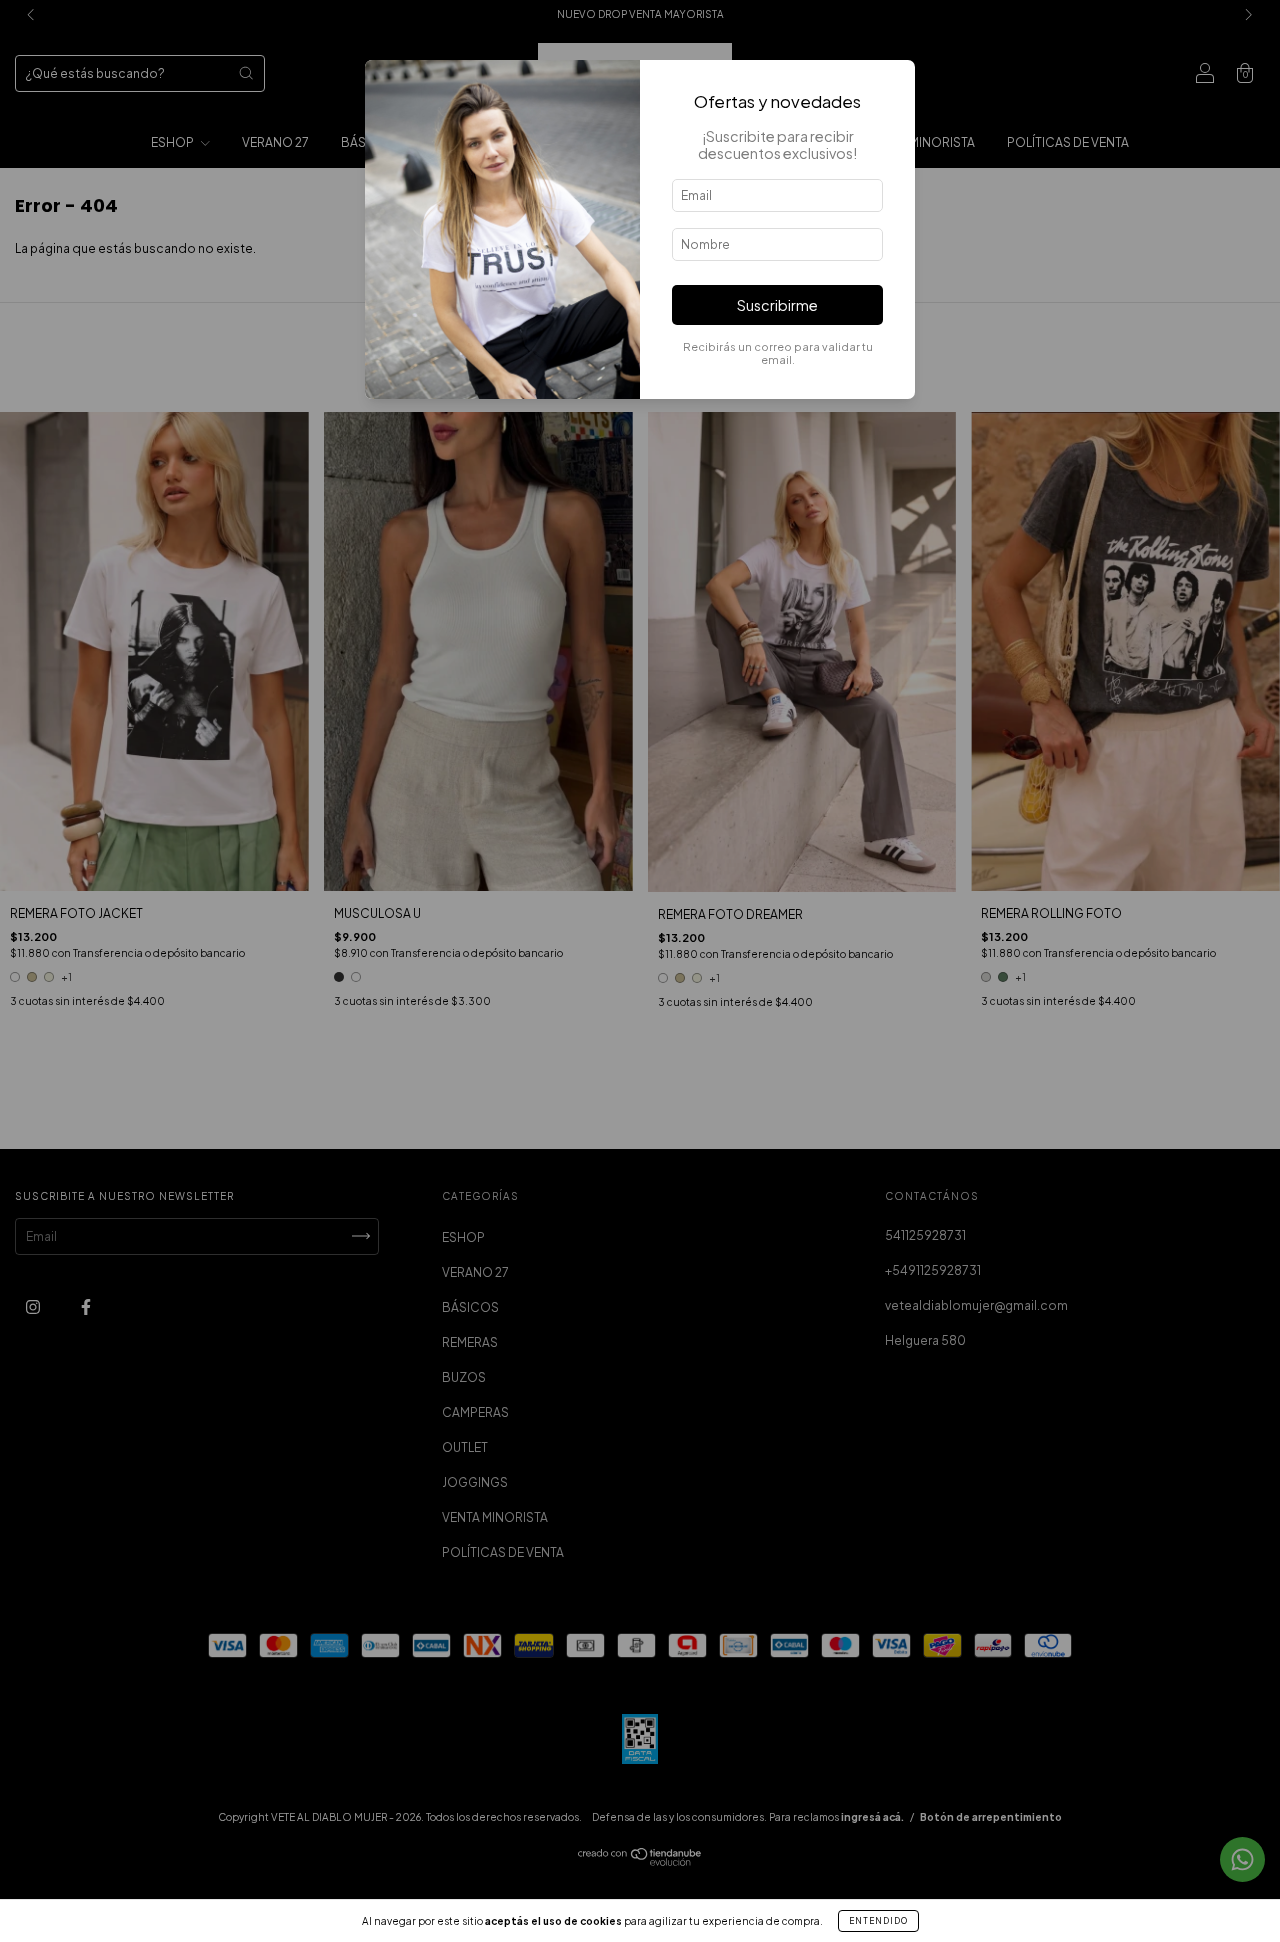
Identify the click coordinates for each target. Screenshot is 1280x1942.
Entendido (878, 1921)
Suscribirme (777, 305)
